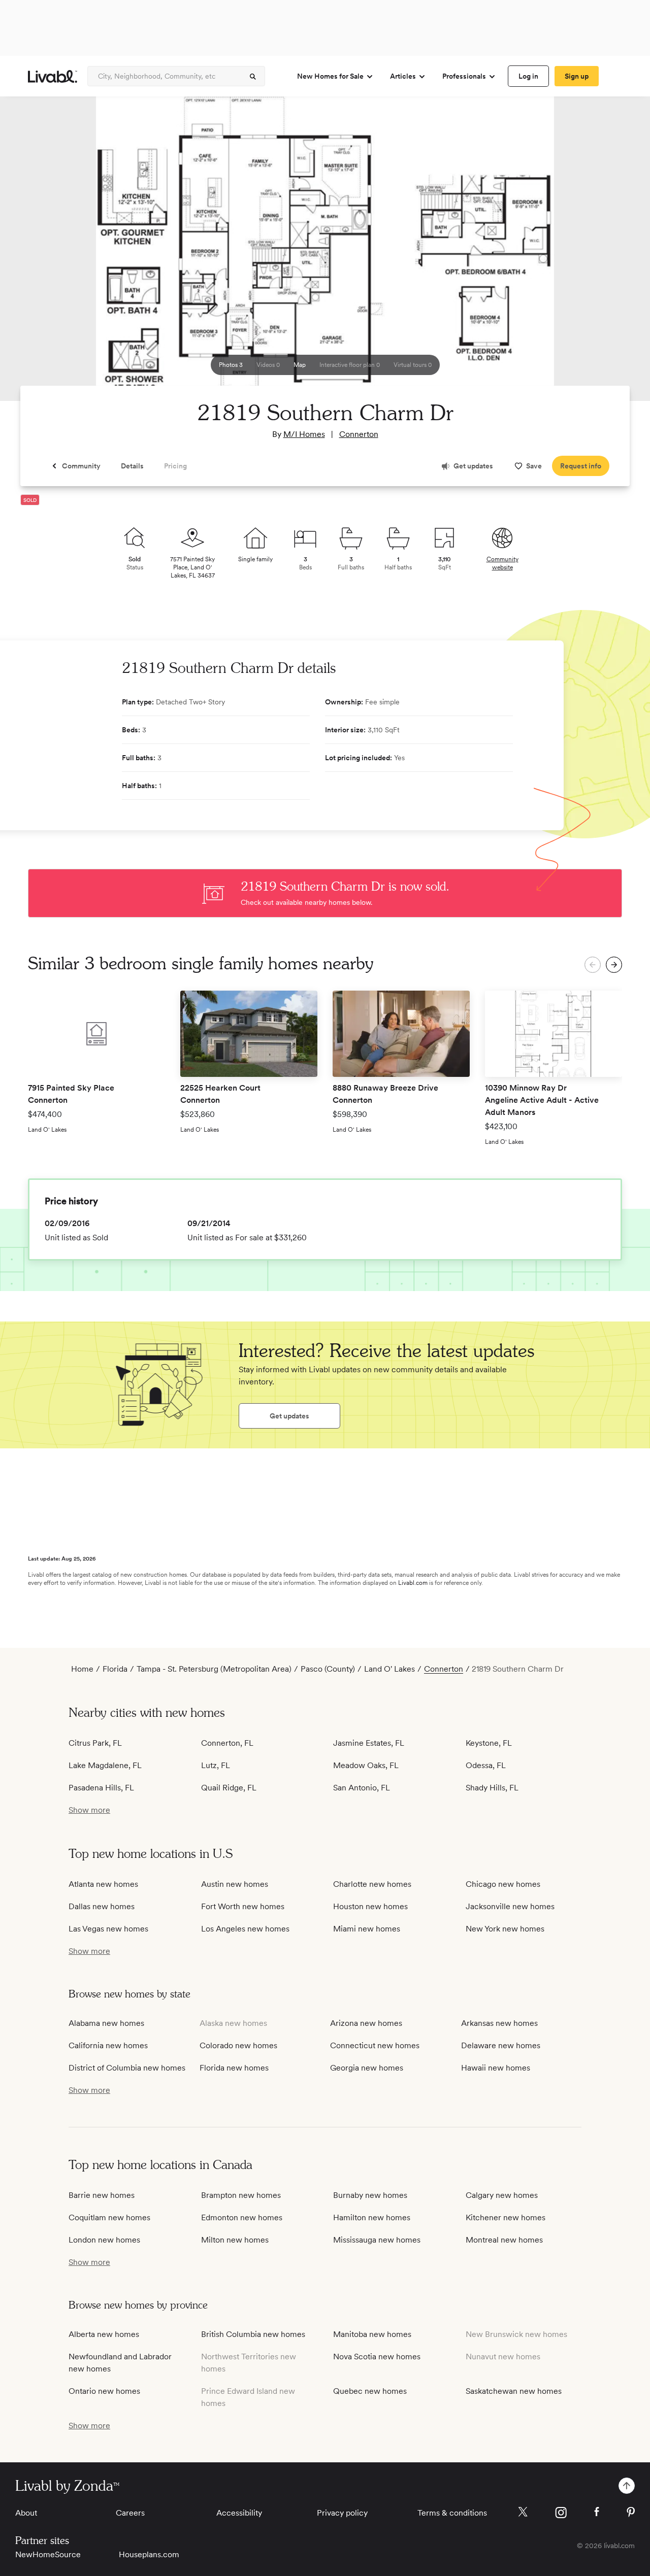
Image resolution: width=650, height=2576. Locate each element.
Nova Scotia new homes (377, 2357)
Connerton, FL (227, 1743)
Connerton (359, 434)
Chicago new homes (503, 1884)
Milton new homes (235, 2240)
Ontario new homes (104, 2391)
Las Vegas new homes (108, 1929)
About (26, 2513)
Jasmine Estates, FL (369, 1743)
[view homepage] (53, 76)
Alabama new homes (106, 2023)
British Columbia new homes (253, 2334)
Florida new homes (234, 2068)
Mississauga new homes (377, 2240)
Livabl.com (413, 1583)
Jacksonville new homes (510, 1906)
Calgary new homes (502, 2195)
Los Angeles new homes (245, 1929)
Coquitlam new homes (109, 2217)
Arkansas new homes (499, 2023)
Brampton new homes (241, 2195)
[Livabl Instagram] (561, 2513)
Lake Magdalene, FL (105, 1765)
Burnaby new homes (370, 2195)
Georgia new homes (367, 2068)
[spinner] (253, 77)
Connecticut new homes (375, 2045)
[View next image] (617, 253)
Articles (403, 76)
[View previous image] (33, 253)
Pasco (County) (328, 1669)
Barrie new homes (102, 2195)
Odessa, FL (486, 1765)
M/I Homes (304, 434)
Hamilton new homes (372, 2217)
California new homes (108, 2045)
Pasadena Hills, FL (101, 1788)
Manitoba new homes (372, 2334)
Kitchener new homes (506, 2217)
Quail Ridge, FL (229, 1788)
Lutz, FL (216, 1765)
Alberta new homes (104, 2334)
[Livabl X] (523, 2512)
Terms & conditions (452, 2513)
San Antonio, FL (362, 1788)
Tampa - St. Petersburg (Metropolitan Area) (214, 1669)
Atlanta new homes (103, 1884)
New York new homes (505, 1929)
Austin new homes (235, 1884)
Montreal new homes (504, 2240)
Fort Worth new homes (243, 1906)
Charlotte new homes (372, 1884)
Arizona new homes (366, 2023)
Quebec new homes (370, 2391)
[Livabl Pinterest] (631, 2512)
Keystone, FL (489, 1743)
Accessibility (239, 2513)
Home (82, 1669)
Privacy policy (342, 2513)
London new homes (104, 2240)
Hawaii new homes (496, 2068)
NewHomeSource (48, 2554)
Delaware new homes (501, 2045)
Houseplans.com (149, 2554)
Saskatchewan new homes (514, 2391)
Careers (130, 2513)
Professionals (464, 76)
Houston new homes (370, 1906)
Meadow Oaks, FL (366, 1765)
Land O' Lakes (389, 1669)
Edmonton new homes (242, 2217)
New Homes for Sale (330, 76)
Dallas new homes (102, 1906)
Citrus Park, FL (95, 1743)
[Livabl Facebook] (597, 2512)
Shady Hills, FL (492, 1788)
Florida (115, 1669)
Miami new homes (367, 1929)
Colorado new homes (238, 2045)
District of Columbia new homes (127, 2068)
